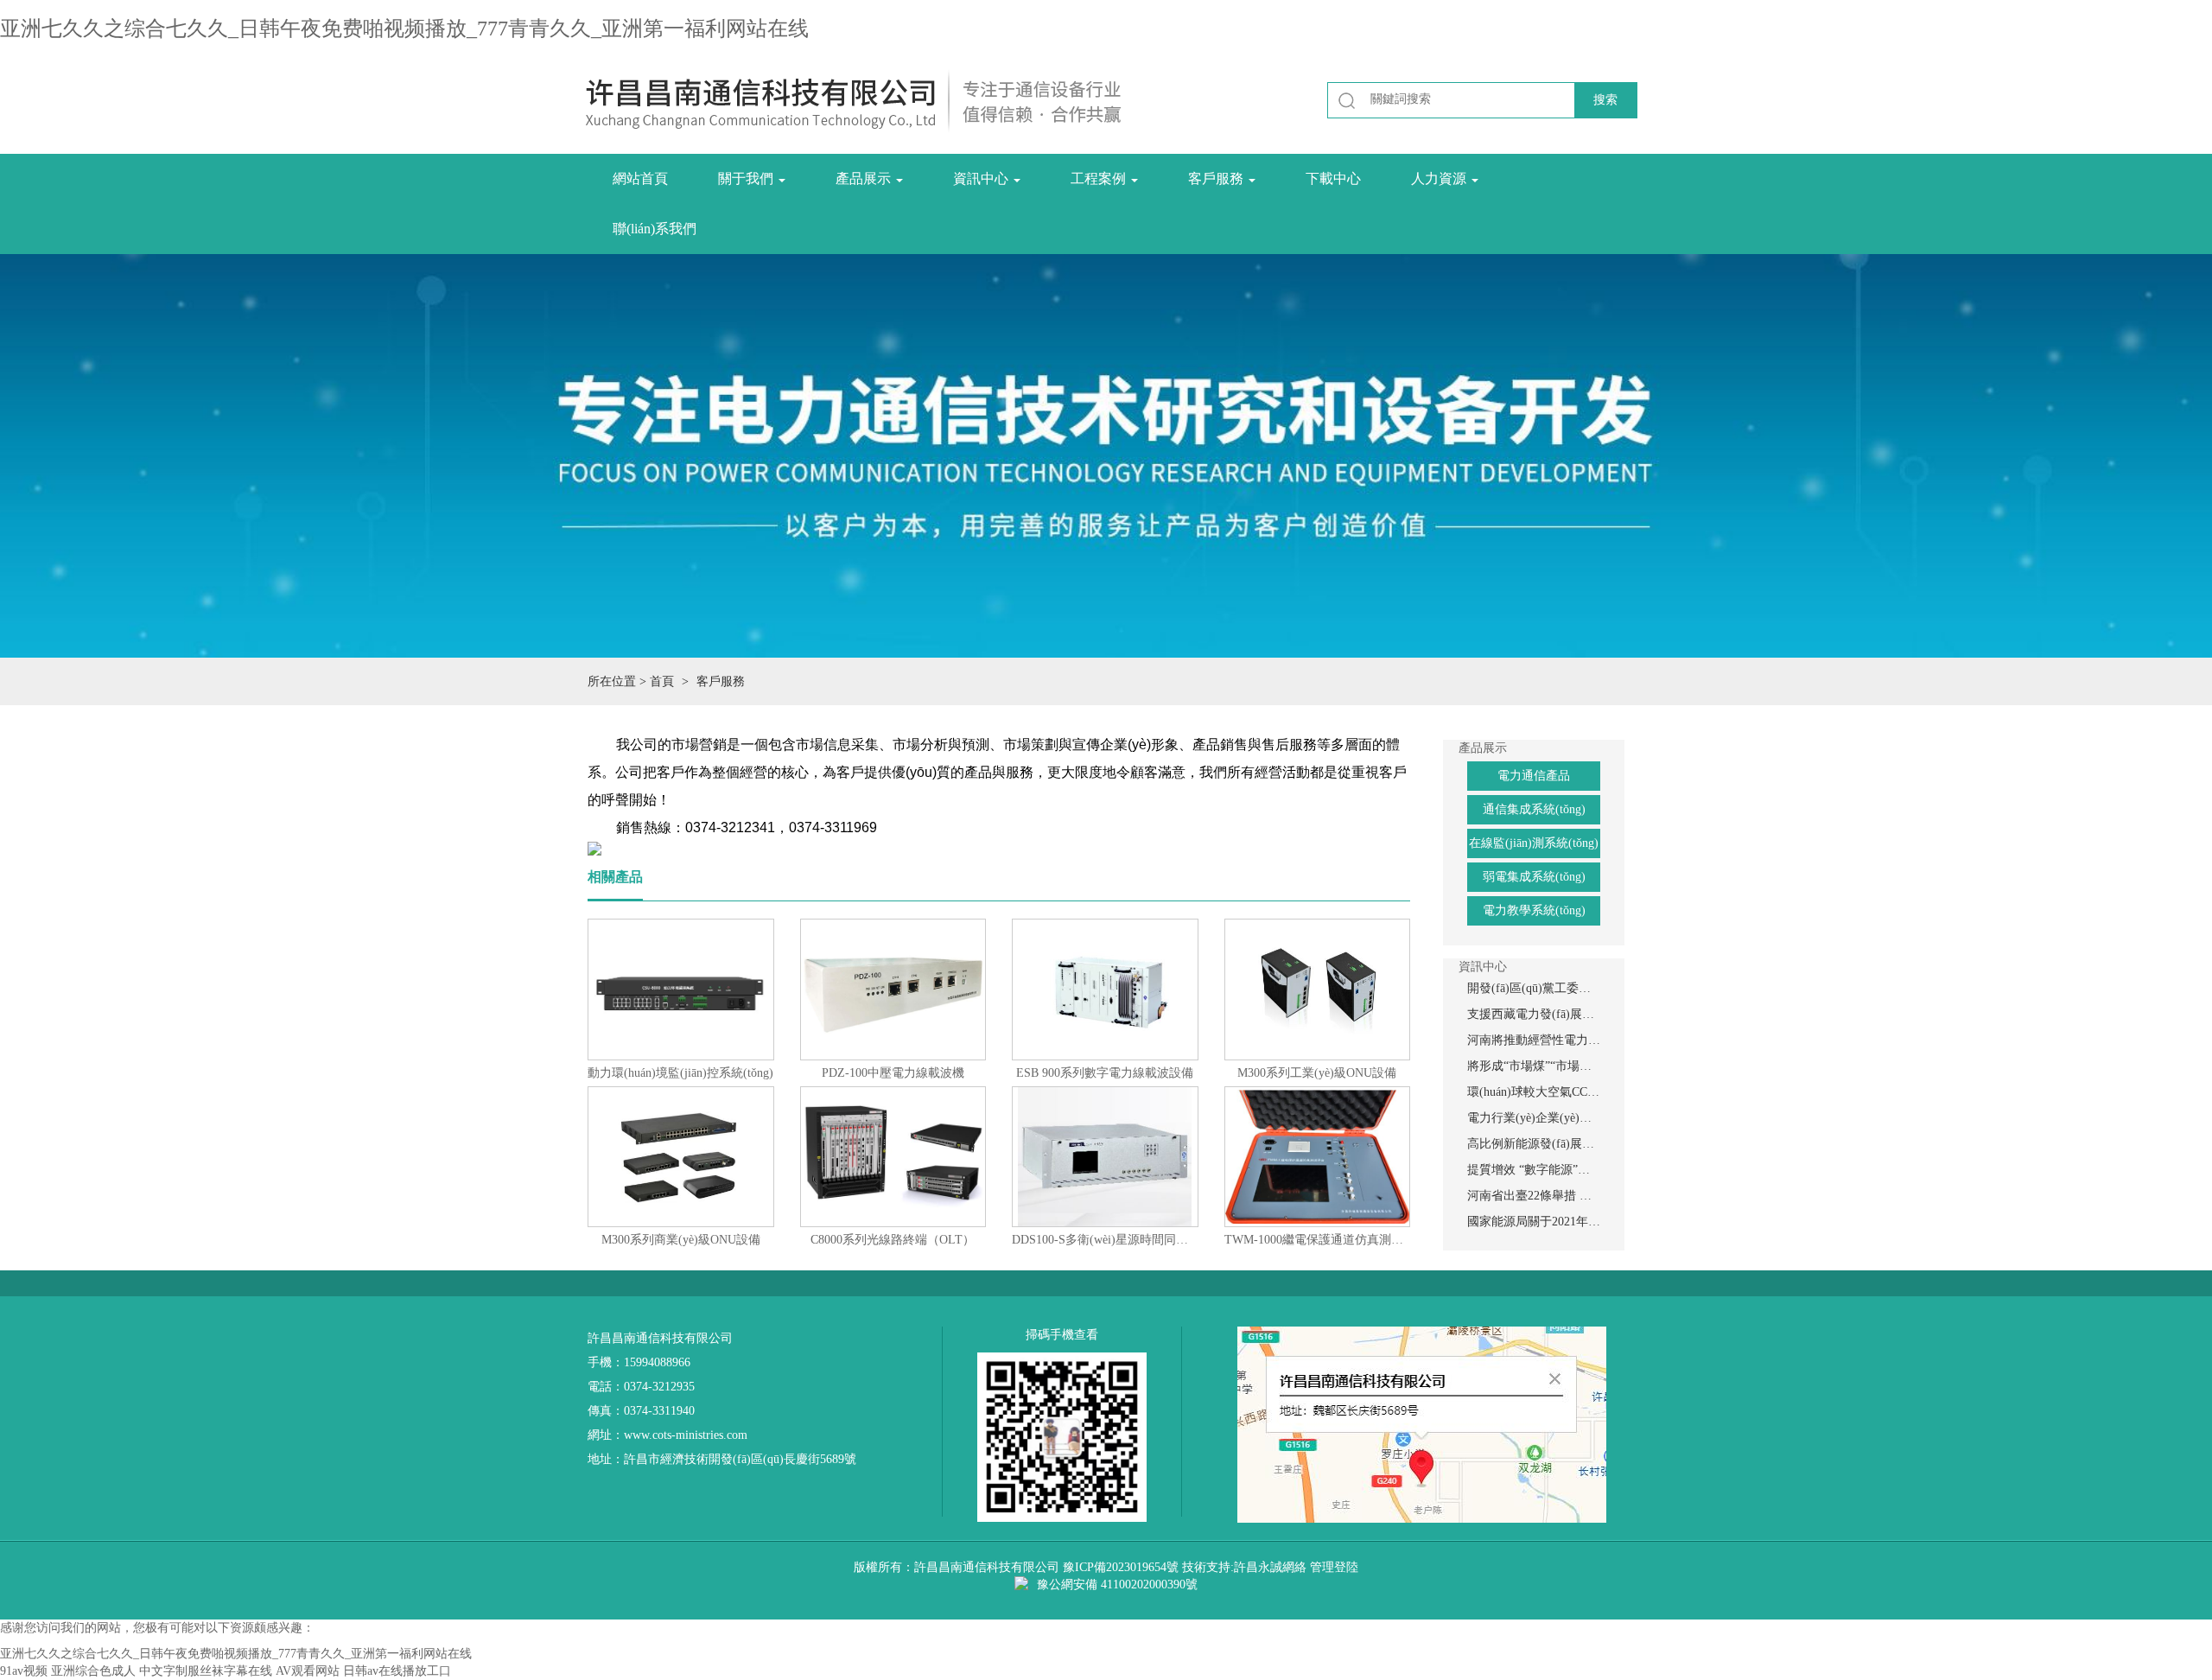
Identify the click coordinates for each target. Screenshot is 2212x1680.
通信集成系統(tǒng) (1534, 809)
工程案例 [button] (1100, 178)
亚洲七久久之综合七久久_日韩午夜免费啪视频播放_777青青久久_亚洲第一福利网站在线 (404, 29)
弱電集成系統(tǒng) (1534, 877)
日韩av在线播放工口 (397, 1671)
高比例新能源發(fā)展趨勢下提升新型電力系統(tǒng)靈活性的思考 (1534, 1144)
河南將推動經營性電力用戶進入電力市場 (1534, 1040)
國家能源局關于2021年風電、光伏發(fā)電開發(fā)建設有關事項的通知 (1534, 1222)
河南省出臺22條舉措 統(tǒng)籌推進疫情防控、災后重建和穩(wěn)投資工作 (1534, 1196)
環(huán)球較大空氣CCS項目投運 (1534, 1092)
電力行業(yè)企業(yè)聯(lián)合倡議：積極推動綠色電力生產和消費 (1534, 1118)
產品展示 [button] (865, 178)
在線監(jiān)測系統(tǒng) (1534, 843)
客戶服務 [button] (1217, 178)
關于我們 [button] (747, 178)
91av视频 (24, 1671)
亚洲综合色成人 (93, 1671)
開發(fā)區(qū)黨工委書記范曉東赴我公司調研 (1534, 988)
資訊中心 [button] (982, 178)
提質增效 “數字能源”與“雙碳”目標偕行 (1534, 1170)
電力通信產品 (1534, 776)
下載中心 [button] (1333, 178)
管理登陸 (1334, 1567)
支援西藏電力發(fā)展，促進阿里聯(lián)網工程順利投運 (1534, 1014)
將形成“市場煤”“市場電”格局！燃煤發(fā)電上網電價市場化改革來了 (1534, 1066)
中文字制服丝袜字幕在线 (206, 1671)
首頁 (662, 681)
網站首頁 (640, 178)
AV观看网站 (308, 1671)
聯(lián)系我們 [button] (655, 229)
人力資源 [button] (1440, 178)
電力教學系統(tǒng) (1534, 910)
